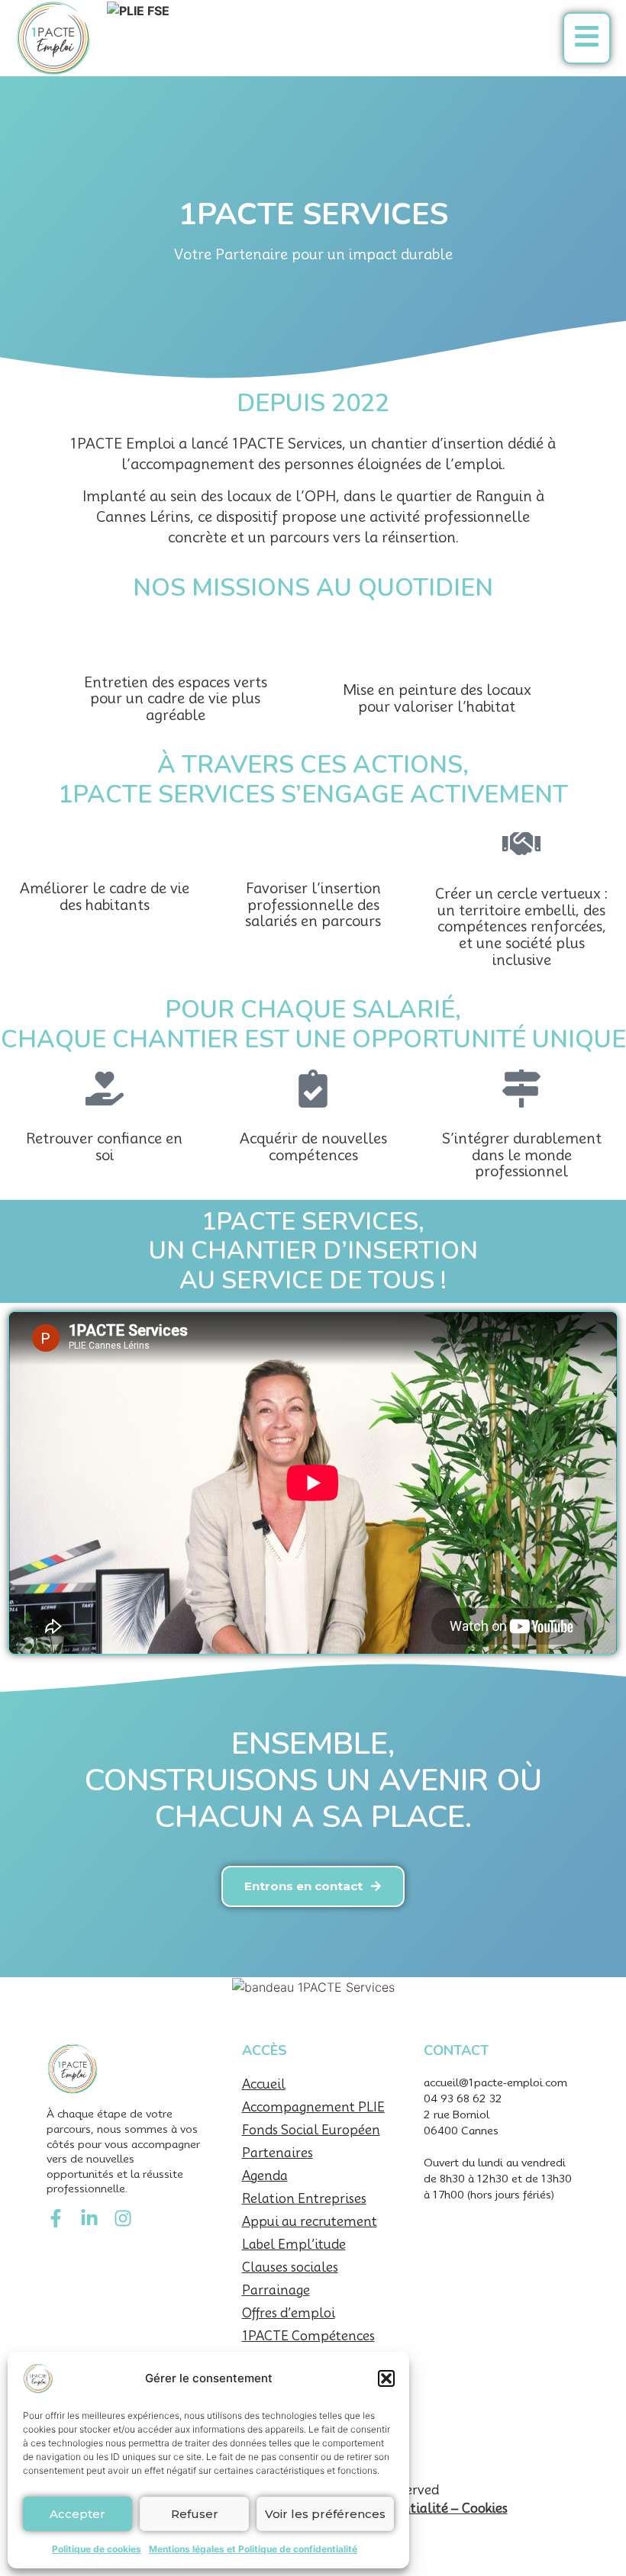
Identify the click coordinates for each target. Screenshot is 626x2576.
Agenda (265, 2176)
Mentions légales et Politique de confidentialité (253, 2549)
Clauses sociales (290, 2267)
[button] (386, 2378)
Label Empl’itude (294, 2245)
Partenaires (278, 2153)
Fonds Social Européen (311, 2130)
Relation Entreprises (304, 2199)
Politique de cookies (97, 2549)
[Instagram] (123, 2218)
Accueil (264, 2084)
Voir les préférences (325, 2514)
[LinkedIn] (89, 2218)
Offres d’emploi (289, 2313)
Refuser (195, 2514)
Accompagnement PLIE (313, 2107)
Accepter (77, 2514)
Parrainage (276, 2290)
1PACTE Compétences (308, 2336)
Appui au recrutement (310, 2222)
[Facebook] (56, 2218)
